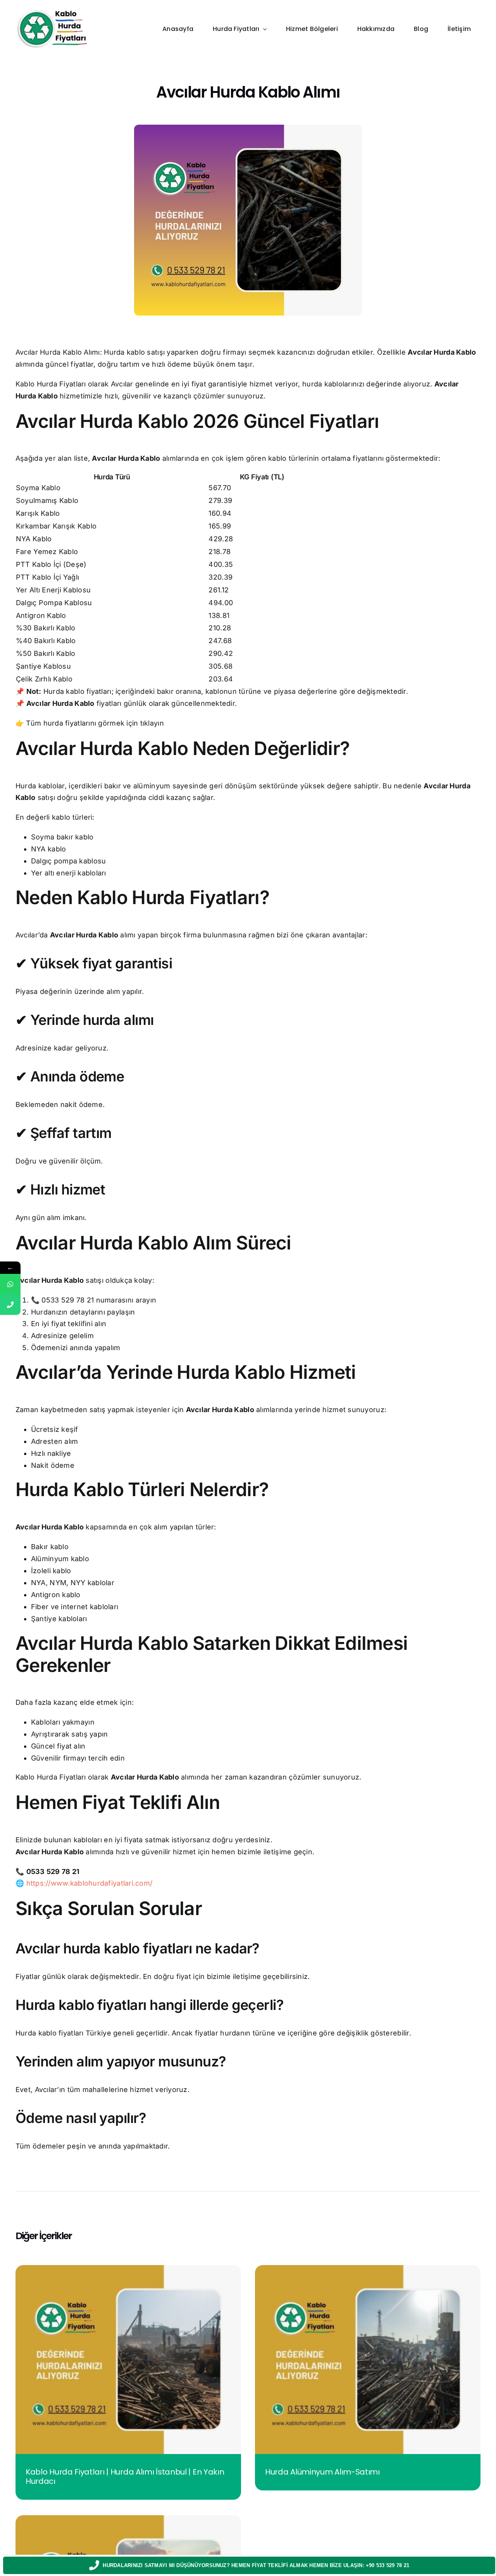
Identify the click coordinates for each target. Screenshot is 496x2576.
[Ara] (10, 1305)
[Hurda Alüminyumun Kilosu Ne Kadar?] (128, 2520)
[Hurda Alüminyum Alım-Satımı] (368, 2270)
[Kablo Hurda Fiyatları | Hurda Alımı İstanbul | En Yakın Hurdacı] (128, 2270)
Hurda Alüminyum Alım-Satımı (322, 2472)
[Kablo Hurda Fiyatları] (52, 11)
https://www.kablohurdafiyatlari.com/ (90, 1883)
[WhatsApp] (10, 1284)
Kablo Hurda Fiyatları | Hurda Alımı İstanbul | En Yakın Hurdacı (125, 2476)
